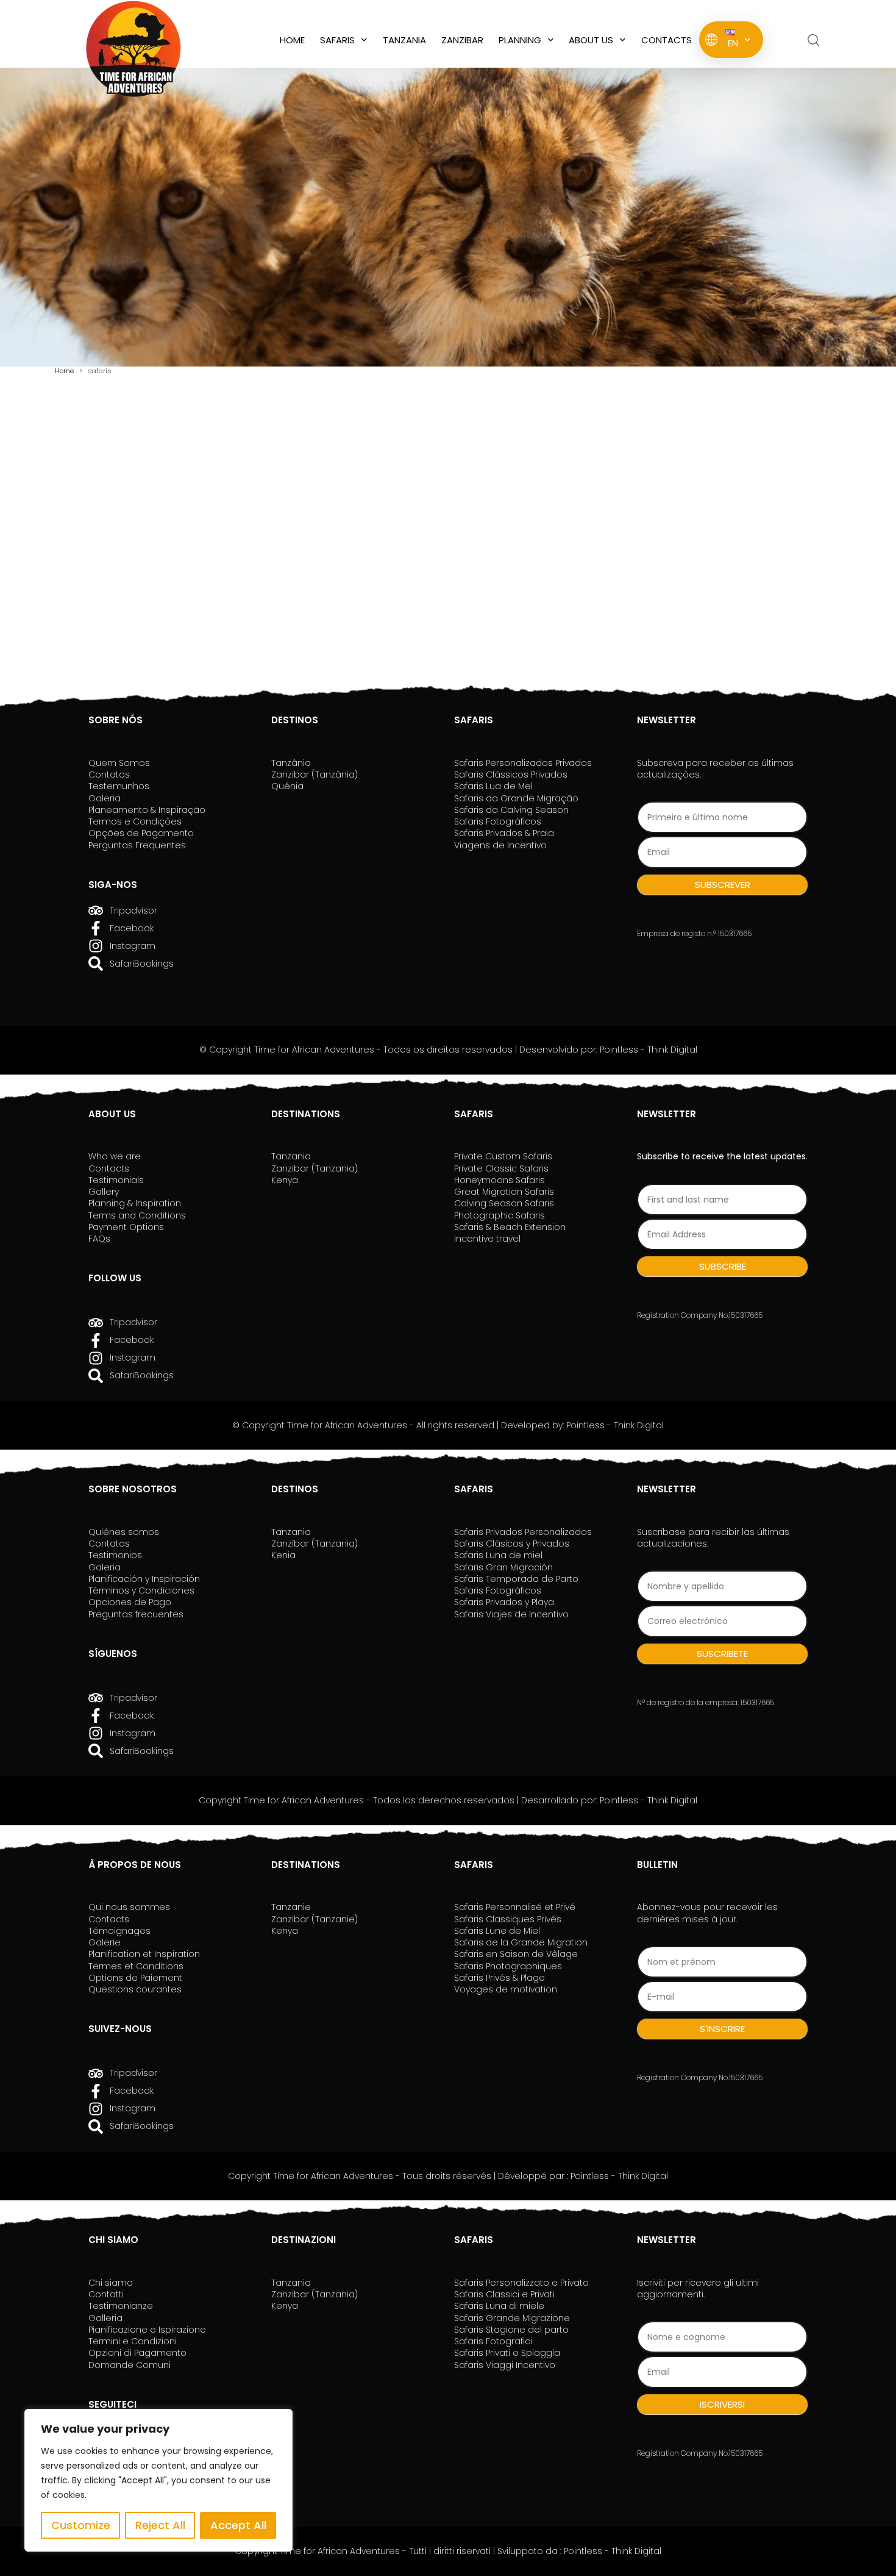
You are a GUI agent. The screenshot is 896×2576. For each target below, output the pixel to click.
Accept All (238, 2525)
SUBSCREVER (723, 885)
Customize (81, 2525)
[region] (158, 2480)
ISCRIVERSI (722, 2404)
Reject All (160, 2525)
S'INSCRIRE (722, 2029)
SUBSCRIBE (723, 1266)
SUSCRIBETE (722, 1654)
